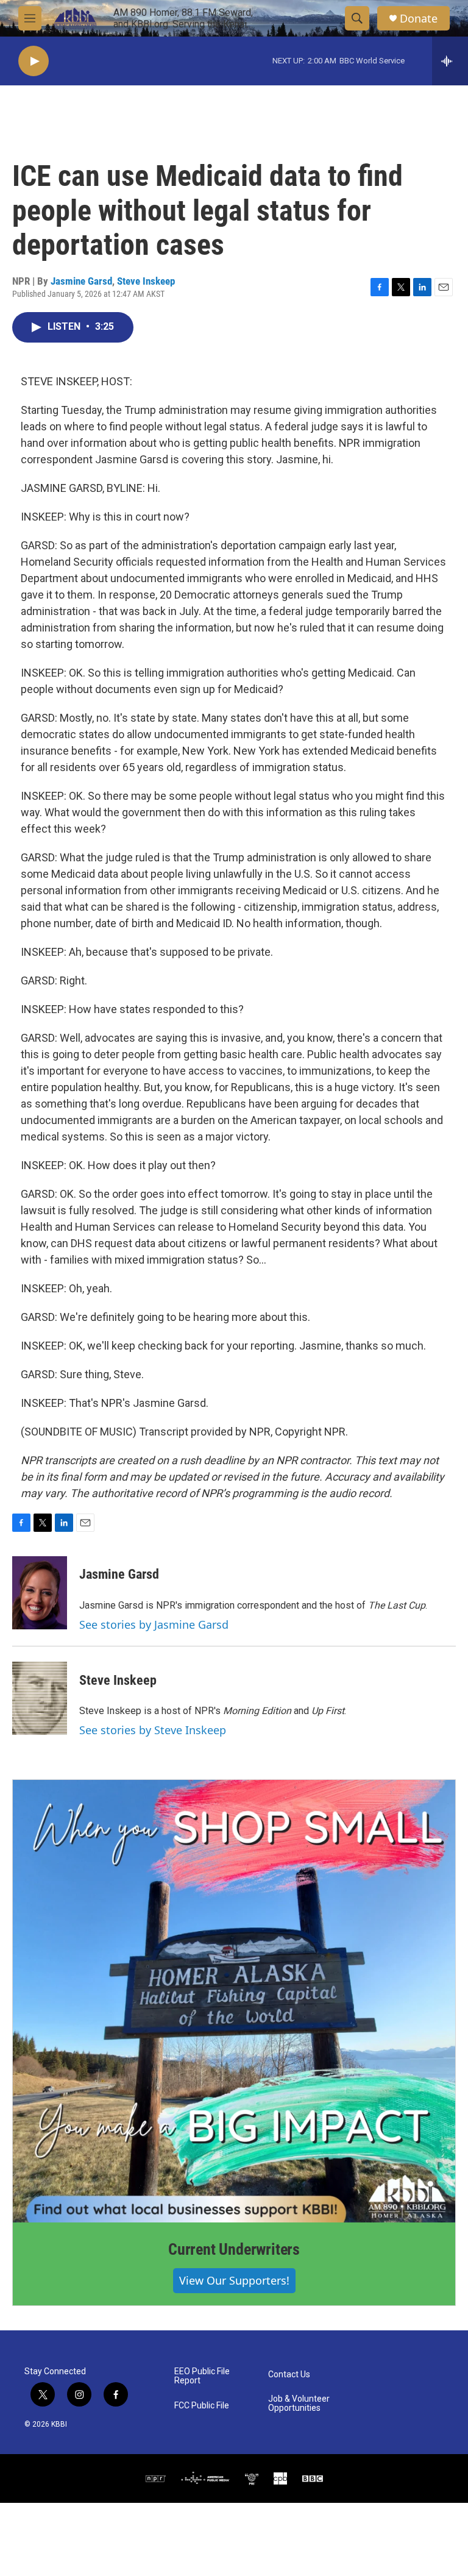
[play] (34, 61)
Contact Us (289, 2375)
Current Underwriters (234, 2249)
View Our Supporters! (234, 2280)
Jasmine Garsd (81, 281)
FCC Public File (202, 2406)
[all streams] (450, 61)
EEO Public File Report (202, 2376)
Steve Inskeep (146, 281)
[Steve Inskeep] (40, 1698)
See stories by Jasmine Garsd (154, 1624)
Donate (419, 19)
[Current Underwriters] (234, 2001)
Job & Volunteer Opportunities (299, 2404)
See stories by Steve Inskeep (153, 1730)
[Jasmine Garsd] (40, 1593)
